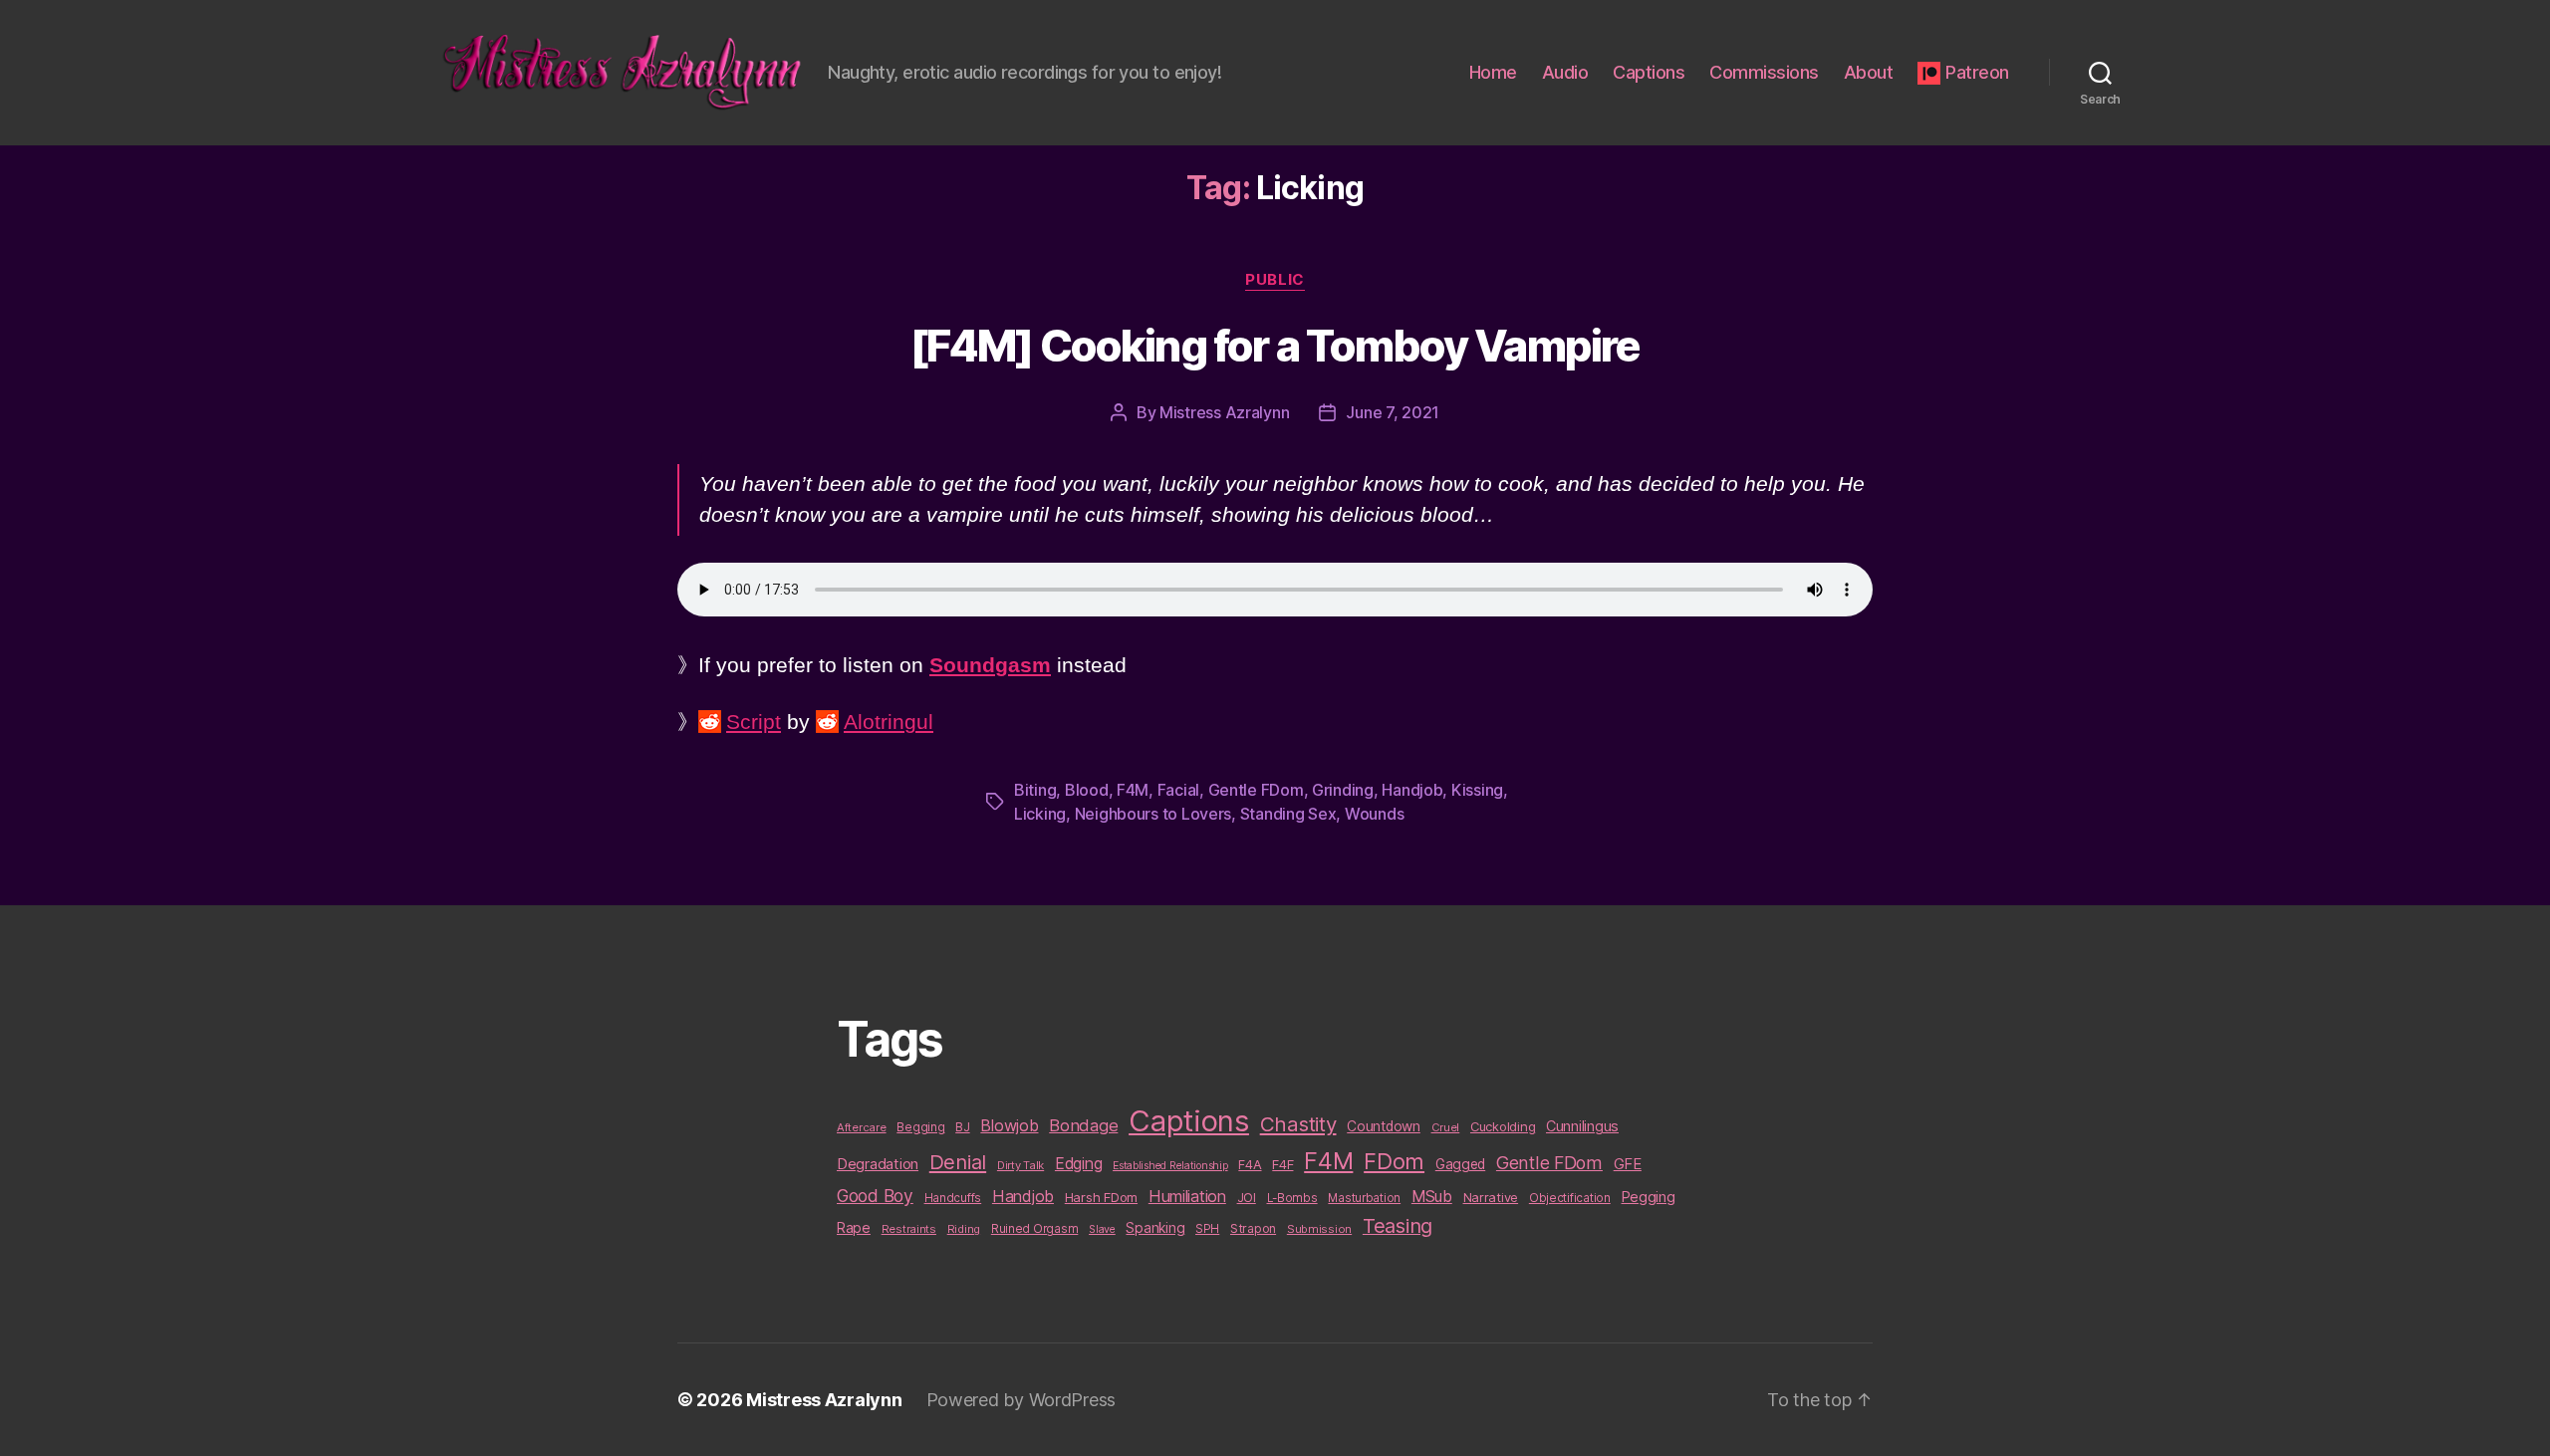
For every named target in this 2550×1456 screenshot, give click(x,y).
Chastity (1298, 1124)
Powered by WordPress (1021, 1400)
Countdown (1384, 1126)
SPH (1207, 1229)
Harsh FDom (1101, 1197)
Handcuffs (953, 1198)
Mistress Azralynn (1224, 412)
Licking (1040, 814)
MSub (1432, 1197)
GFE (1628, 1164)
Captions (1649, 72)
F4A (1250, 1164)
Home (1493, 72)
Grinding (1343, 790)
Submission (1319, 1229)
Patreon (1977, 72)
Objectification (1570, 1198)
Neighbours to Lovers (1153, 814)
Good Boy (875, 1196)
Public (1275, 280)
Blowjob (1009, 1125)
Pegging (1649, 1197)
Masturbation (1364, 1198)
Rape (854, 1227)
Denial (958, 1162)
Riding (964, 1229)
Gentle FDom (1256, 790)
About (1869, 72)
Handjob (1412, 790)
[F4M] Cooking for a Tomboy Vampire (1275, 346)
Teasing (1398, 1226)
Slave (1102, 1229)
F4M (1133, 790)
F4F (1282, 1164)
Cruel (1446, 1127)
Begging (920, 1127)
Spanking (1155, 1228)
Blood (1087, 790)
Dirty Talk (1020, 1165)
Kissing (1477, 790)
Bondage (1083, 1125)
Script (754, 722)
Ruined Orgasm (1035, 1229)
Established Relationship (1170, 1166)
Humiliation (1187, 1196)
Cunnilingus (1582, 1126)
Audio (1565, 72)
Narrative (1491, 1197)
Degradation (878, 1164)
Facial (1178, 790)
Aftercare (862, 1127)
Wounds (1374, 814)
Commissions (1764, 72)
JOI (1247, 1198)
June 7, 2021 (1393, 412)
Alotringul (889, 722)
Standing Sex (1288, 814)
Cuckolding (1503, 1126)
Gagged (1460, 1164)
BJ (962, 1127)
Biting (1035, 790)
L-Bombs (1292, 1198)
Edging (1078, 1164)
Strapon (1253, 1228)
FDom (1394, 1161)
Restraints (909, 1229)
